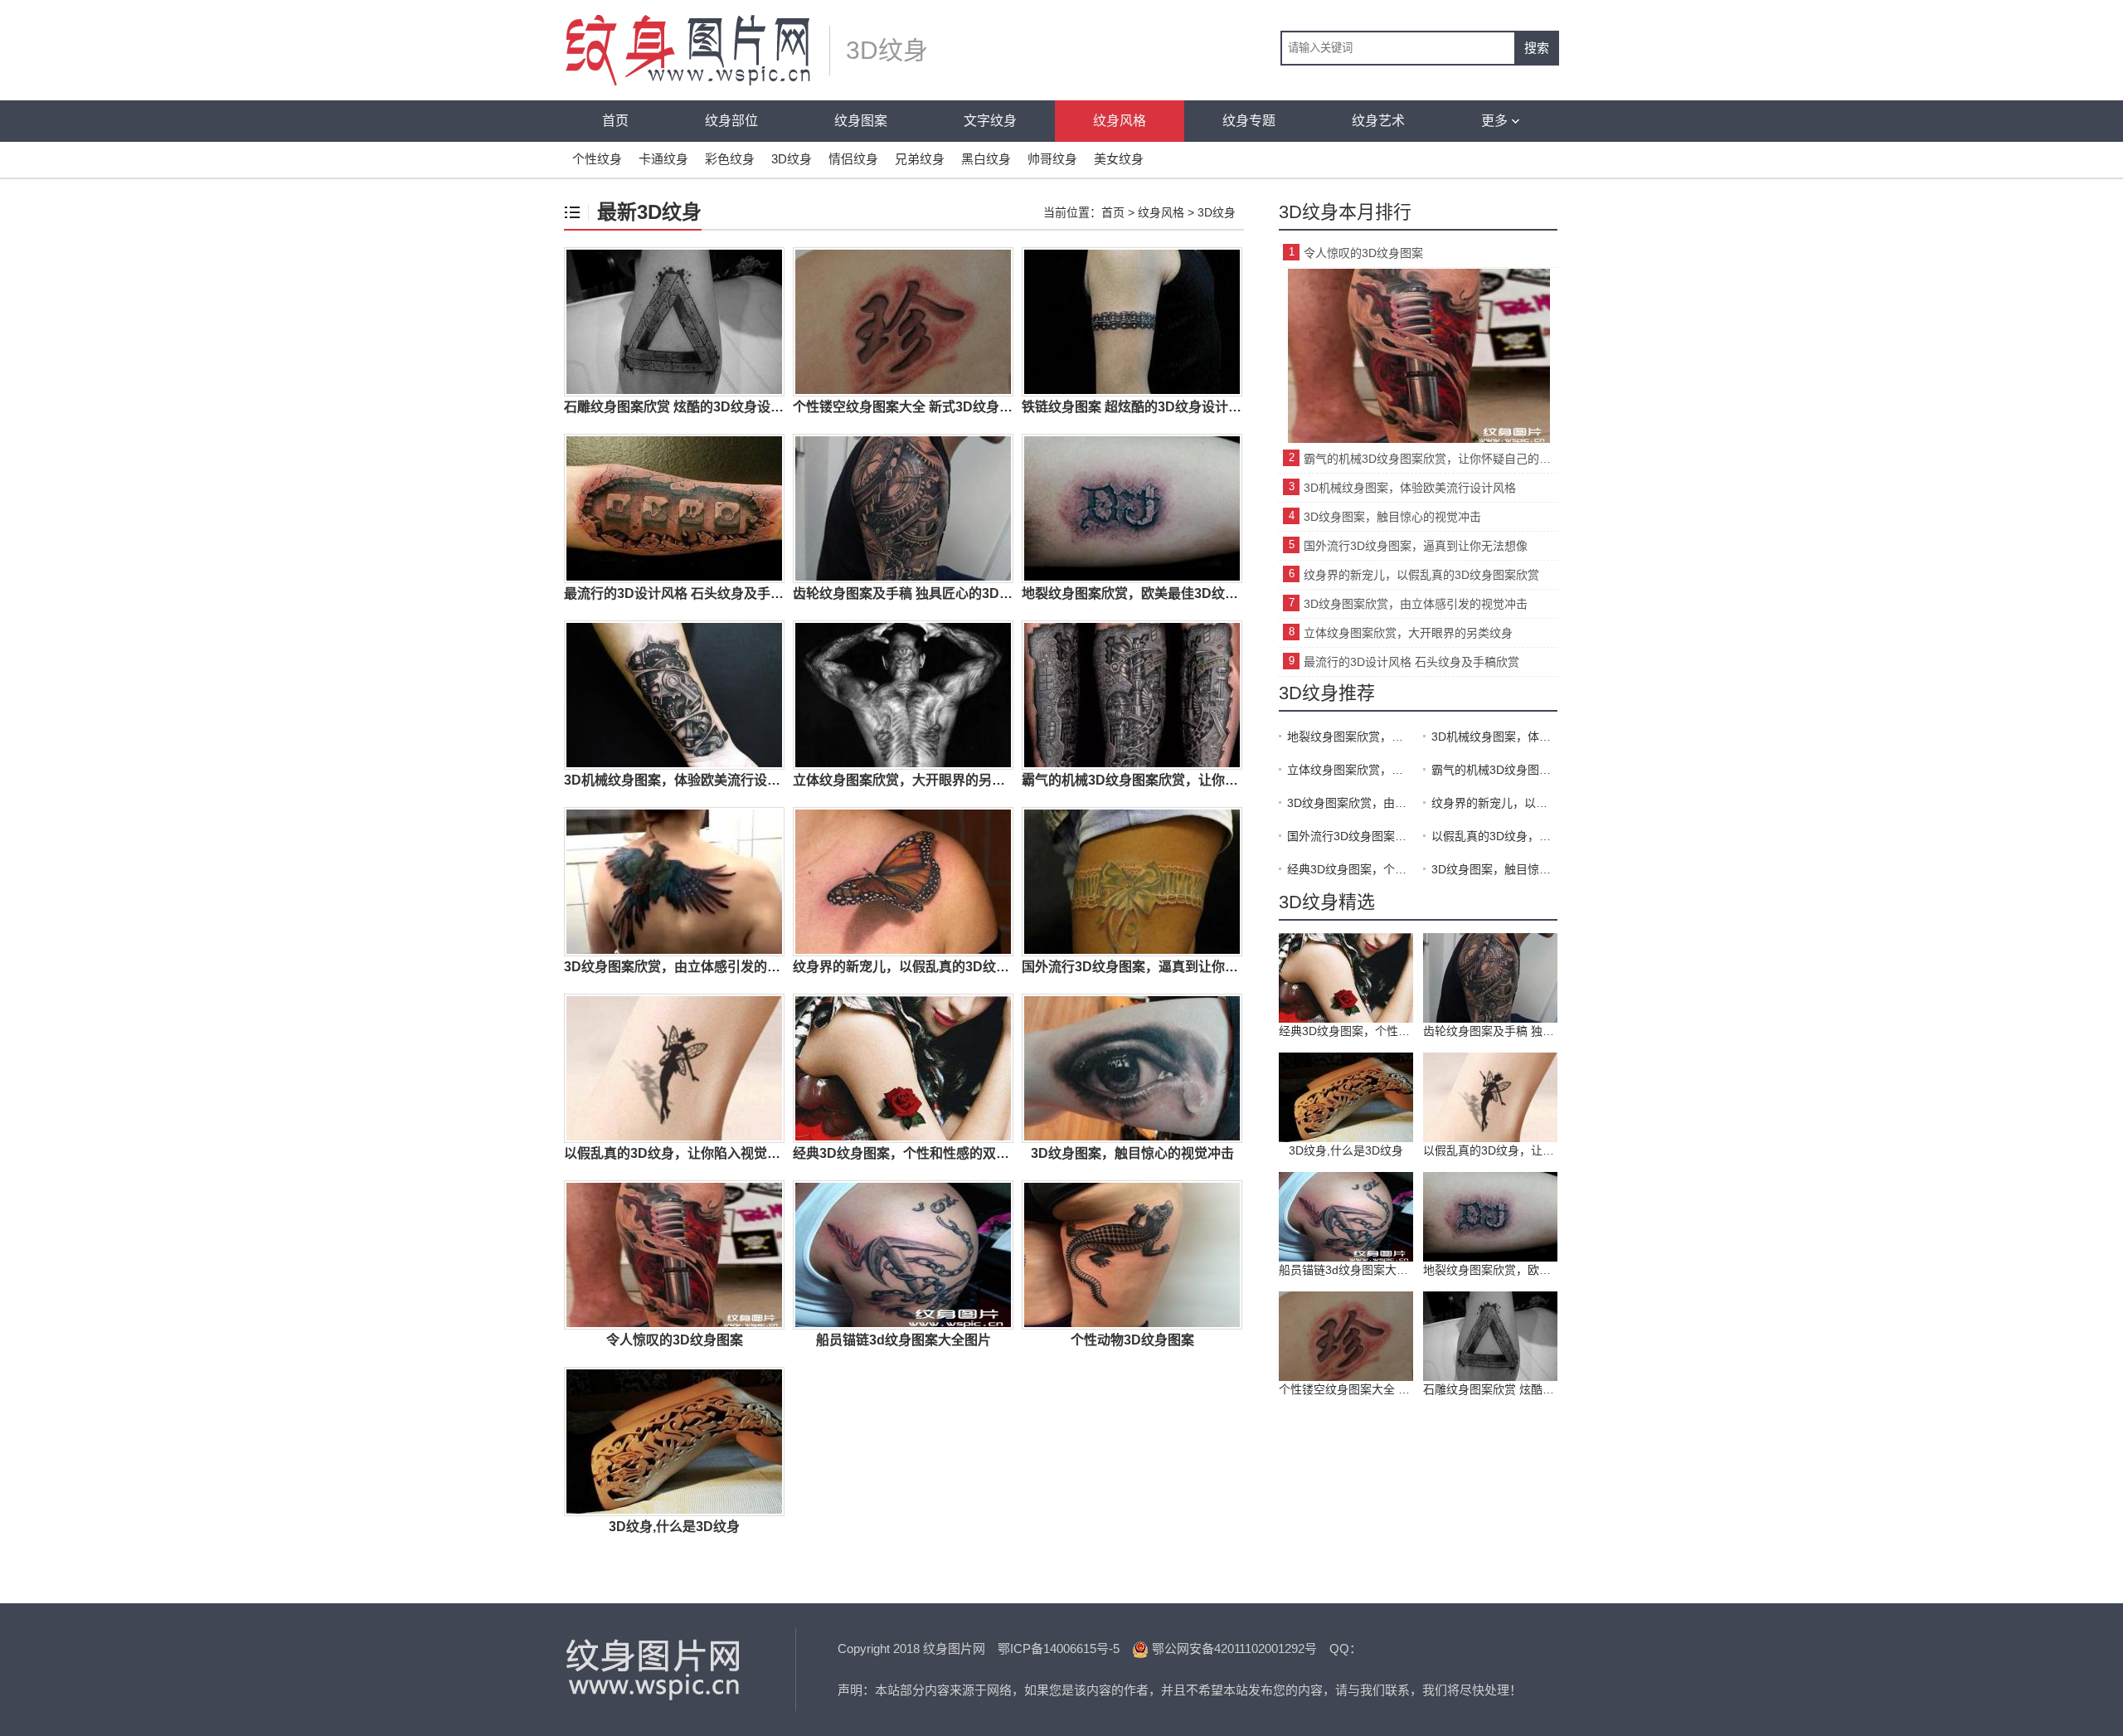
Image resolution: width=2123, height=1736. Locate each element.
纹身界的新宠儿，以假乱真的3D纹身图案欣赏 (1421, 575)
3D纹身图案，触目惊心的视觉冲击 (1392, 517)
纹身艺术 (1378, 121)
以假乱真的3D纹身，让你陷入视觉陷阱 (1494, 836)
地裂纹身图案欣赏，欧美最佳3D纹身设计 (1350, 737)
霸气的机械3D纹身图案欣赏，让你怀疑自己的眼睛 (1431, 459)
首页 (615, 121)
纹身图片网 (655, 1670)
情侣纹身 (853, 159)
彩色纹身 (730, 159)
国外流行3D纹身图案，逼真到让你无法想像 (1416, 546)
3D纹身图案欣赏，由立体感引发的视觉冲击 (1416, 604)
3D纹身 (792, 159)
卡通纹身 (663, 159)
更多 (1494, 121)
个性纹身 (597, 159)
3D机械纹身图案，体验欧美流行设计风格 (1410, 488)
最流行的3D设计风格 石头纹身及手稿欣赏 (1411, 662)
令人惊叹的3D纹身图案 (1363, 253)
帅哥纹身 (1052, 159)
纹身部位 (731, 121)
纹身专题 (1249, 121)
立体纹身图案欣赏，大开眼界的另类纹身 (1408, 633)
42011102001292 (1259, 1648)
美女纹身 (1119, 159)
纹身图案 (861, 121)
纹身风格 (1120, 121)
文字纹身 (990, 121)
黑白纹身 (986, 159)
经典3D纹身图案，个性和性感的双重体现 (1350, 869)
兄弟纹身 (920, 159)
